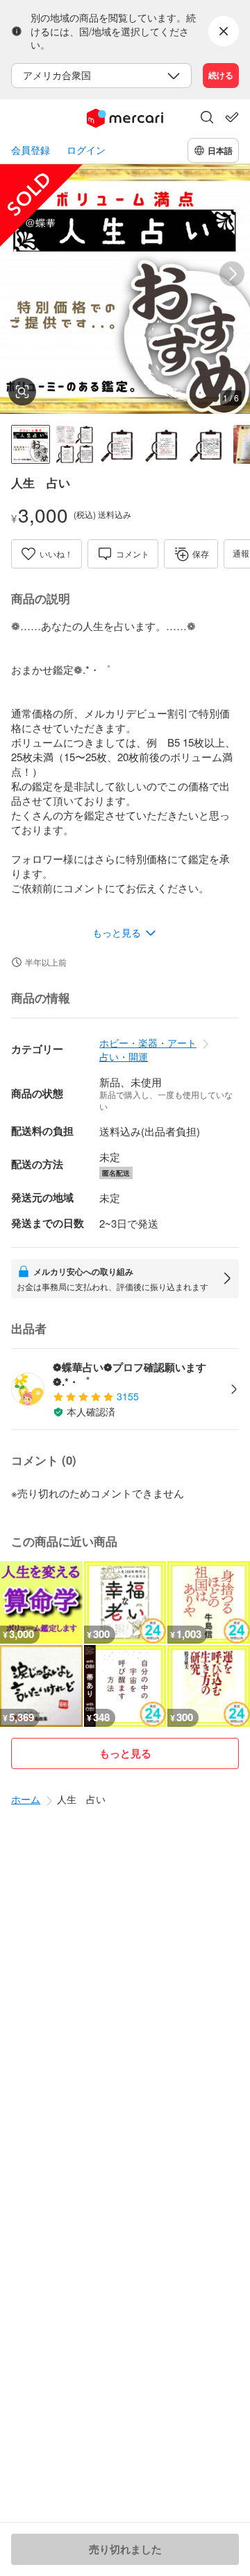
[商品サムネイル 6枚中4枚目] (164, 444)
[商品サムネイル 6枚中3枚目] (119, 444)
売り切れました (125, 2549)
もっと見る (125, 1753)
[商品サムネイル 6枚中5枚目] (208, 444)
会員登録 (31, 150)
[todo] (232, 117)
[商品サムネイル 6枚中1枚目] (31, 444)
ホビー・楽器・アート (148, 1043)
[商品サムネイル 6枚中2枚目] (75, 444)
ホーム (26, 1799)
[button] (207, 119)
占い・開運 (124, 1056)
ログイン (86, 150)
